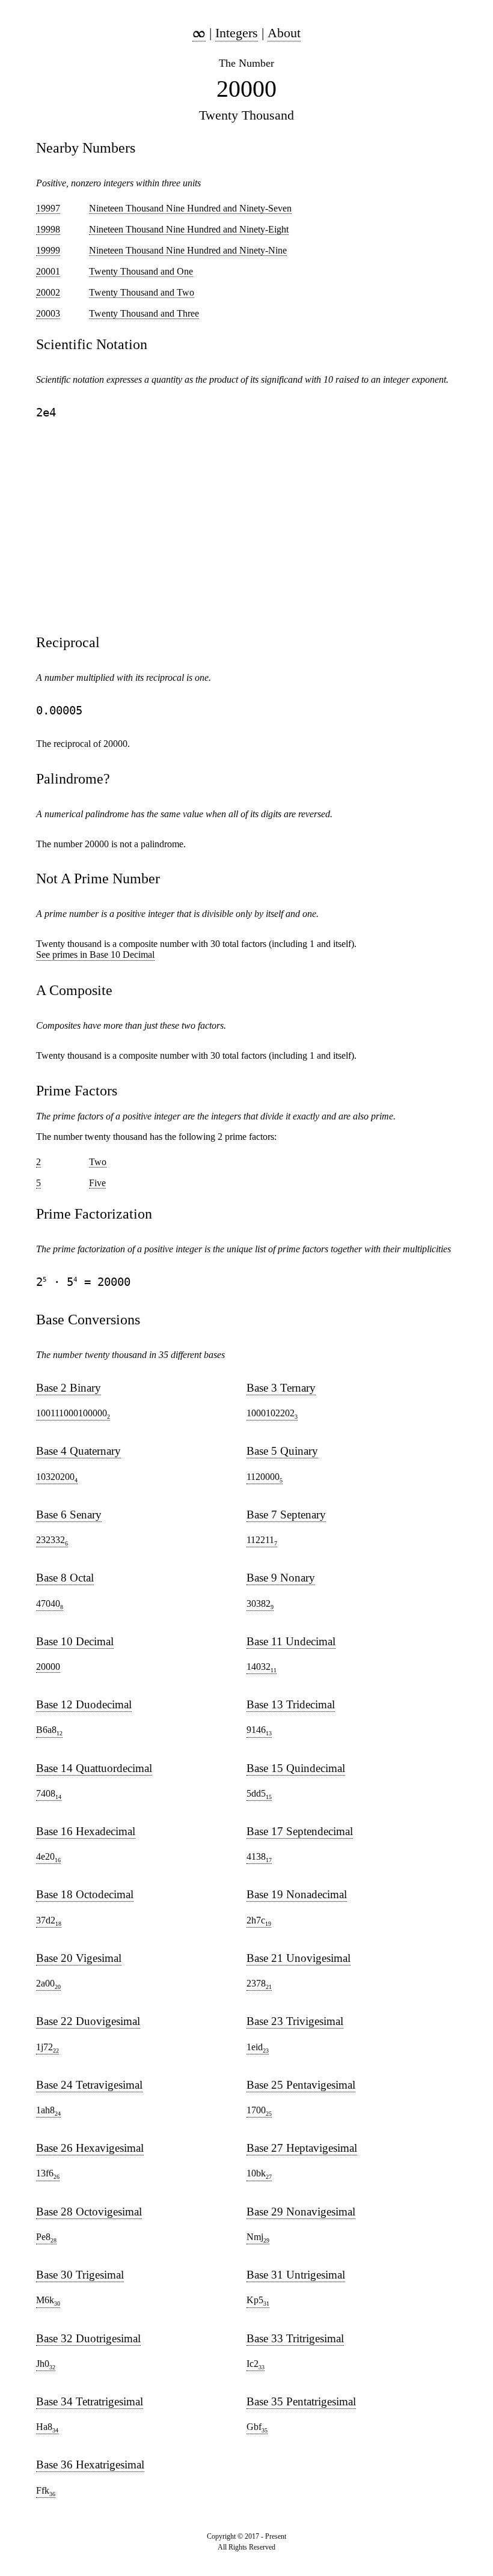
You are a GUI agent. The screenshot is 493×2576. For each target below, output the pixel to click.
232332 (52, 1541)
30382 (260, 1604)
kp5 (258, 2301)
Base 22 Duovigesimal (88, 2021)
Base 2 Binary (69, 1388)
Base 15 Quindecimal (296, 1768)
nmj (258, 2238)
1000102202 (272, 1414)
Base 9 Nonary (281, 1578)
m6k (48, 2301)
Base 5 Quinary (282, 1451)
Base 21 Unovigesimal (299, 1958)
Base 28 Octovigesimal (89, 2212)
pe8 (46, 2238)
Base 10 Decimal (75, 1641)
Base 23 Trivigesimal (295, 2021)
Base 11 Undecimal (291, 1641)
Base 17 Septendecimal (300, 1831)
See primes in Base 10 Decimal (95, 955)
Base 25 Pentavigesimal (301, 2085)
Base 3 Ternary (281, 1388)
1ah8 (48, 2111)
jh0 (46, 2364)
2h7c (259, 1921)
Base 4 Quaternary (78, 1451)
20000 (48, 1667)
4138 (259, 1857)
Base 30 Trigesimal (80, 2275)
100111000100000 (73, 1414)
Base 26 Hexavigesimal (90, 2148)
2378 (259, 1984)
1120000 (265, 1478)
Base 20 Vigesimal (79, 1958)
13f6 (48, 2174)
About (284, 33)
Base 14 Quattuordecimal (94, 1768)
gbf (257, 2428)
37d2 (49, 1921)
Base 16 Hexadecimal (86, 1831)
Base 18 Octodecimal (85, 1894)
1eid (258, 2048)
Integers (237, 33)
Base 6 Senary (69, 1515)
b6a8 (49, 1731)
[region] (246, 526)
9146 (259, 1731)
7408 (49, 1794)
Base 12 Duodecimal (84, 1704)
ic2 (256, 2364)
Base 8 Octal (65, 1578)
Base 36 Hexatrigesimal (90, 2465)
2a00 (48, 1984)
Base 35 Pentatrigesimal (301, 2401)
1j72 (47, 2048)
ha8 (47, 2428)
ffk (46, 2491)
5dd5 (259, 1794)
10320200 (57, 1478)
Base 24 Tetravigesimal (89, 2085)
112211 (262, 1541)
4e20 (48, 1857)
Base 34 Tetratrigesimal (90, 2401)
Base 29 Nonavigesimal (301, 2212)
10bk (259, 2174)
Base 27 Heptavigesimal (302, 2148)
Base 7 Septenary (286, 1515)
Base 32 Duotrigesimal (88, 2338)
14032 (262, 1667)
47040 (50, 1604)
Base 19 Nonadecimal (297, 1894)
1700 (259, 2111)
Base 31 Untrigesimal (296, 2275)
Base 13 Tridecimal (291, 1704)
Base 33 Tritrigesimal (295, 2338)
